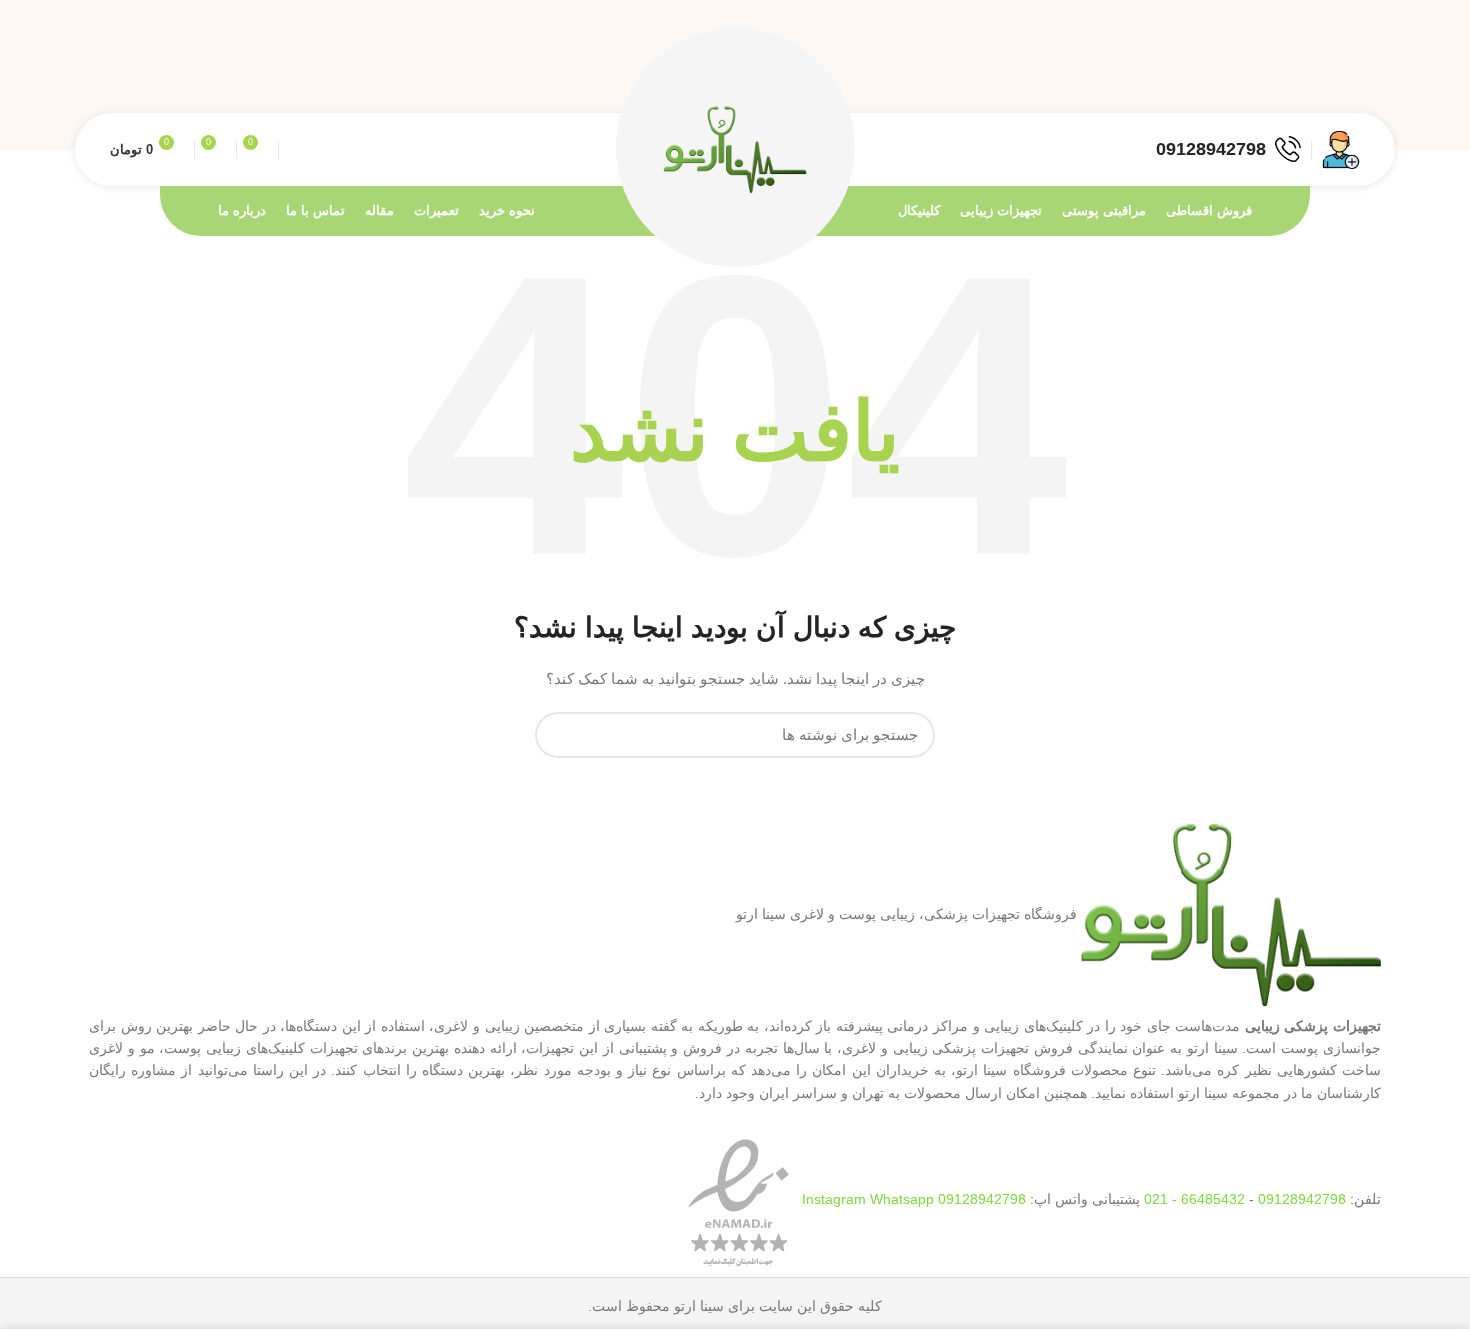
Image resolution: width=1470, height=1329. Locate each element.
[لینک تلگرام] (1257, 75)
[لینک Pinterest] (1303, 75)
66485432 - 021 (1194, 1199)
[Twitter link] (1326, 75)
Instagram (836, 1199)
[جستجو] (562, 735)
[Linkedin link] (1280, 75)
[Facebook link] (1349, 75)
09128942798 (1302, 1199)
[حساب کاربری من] (1341, 150)
